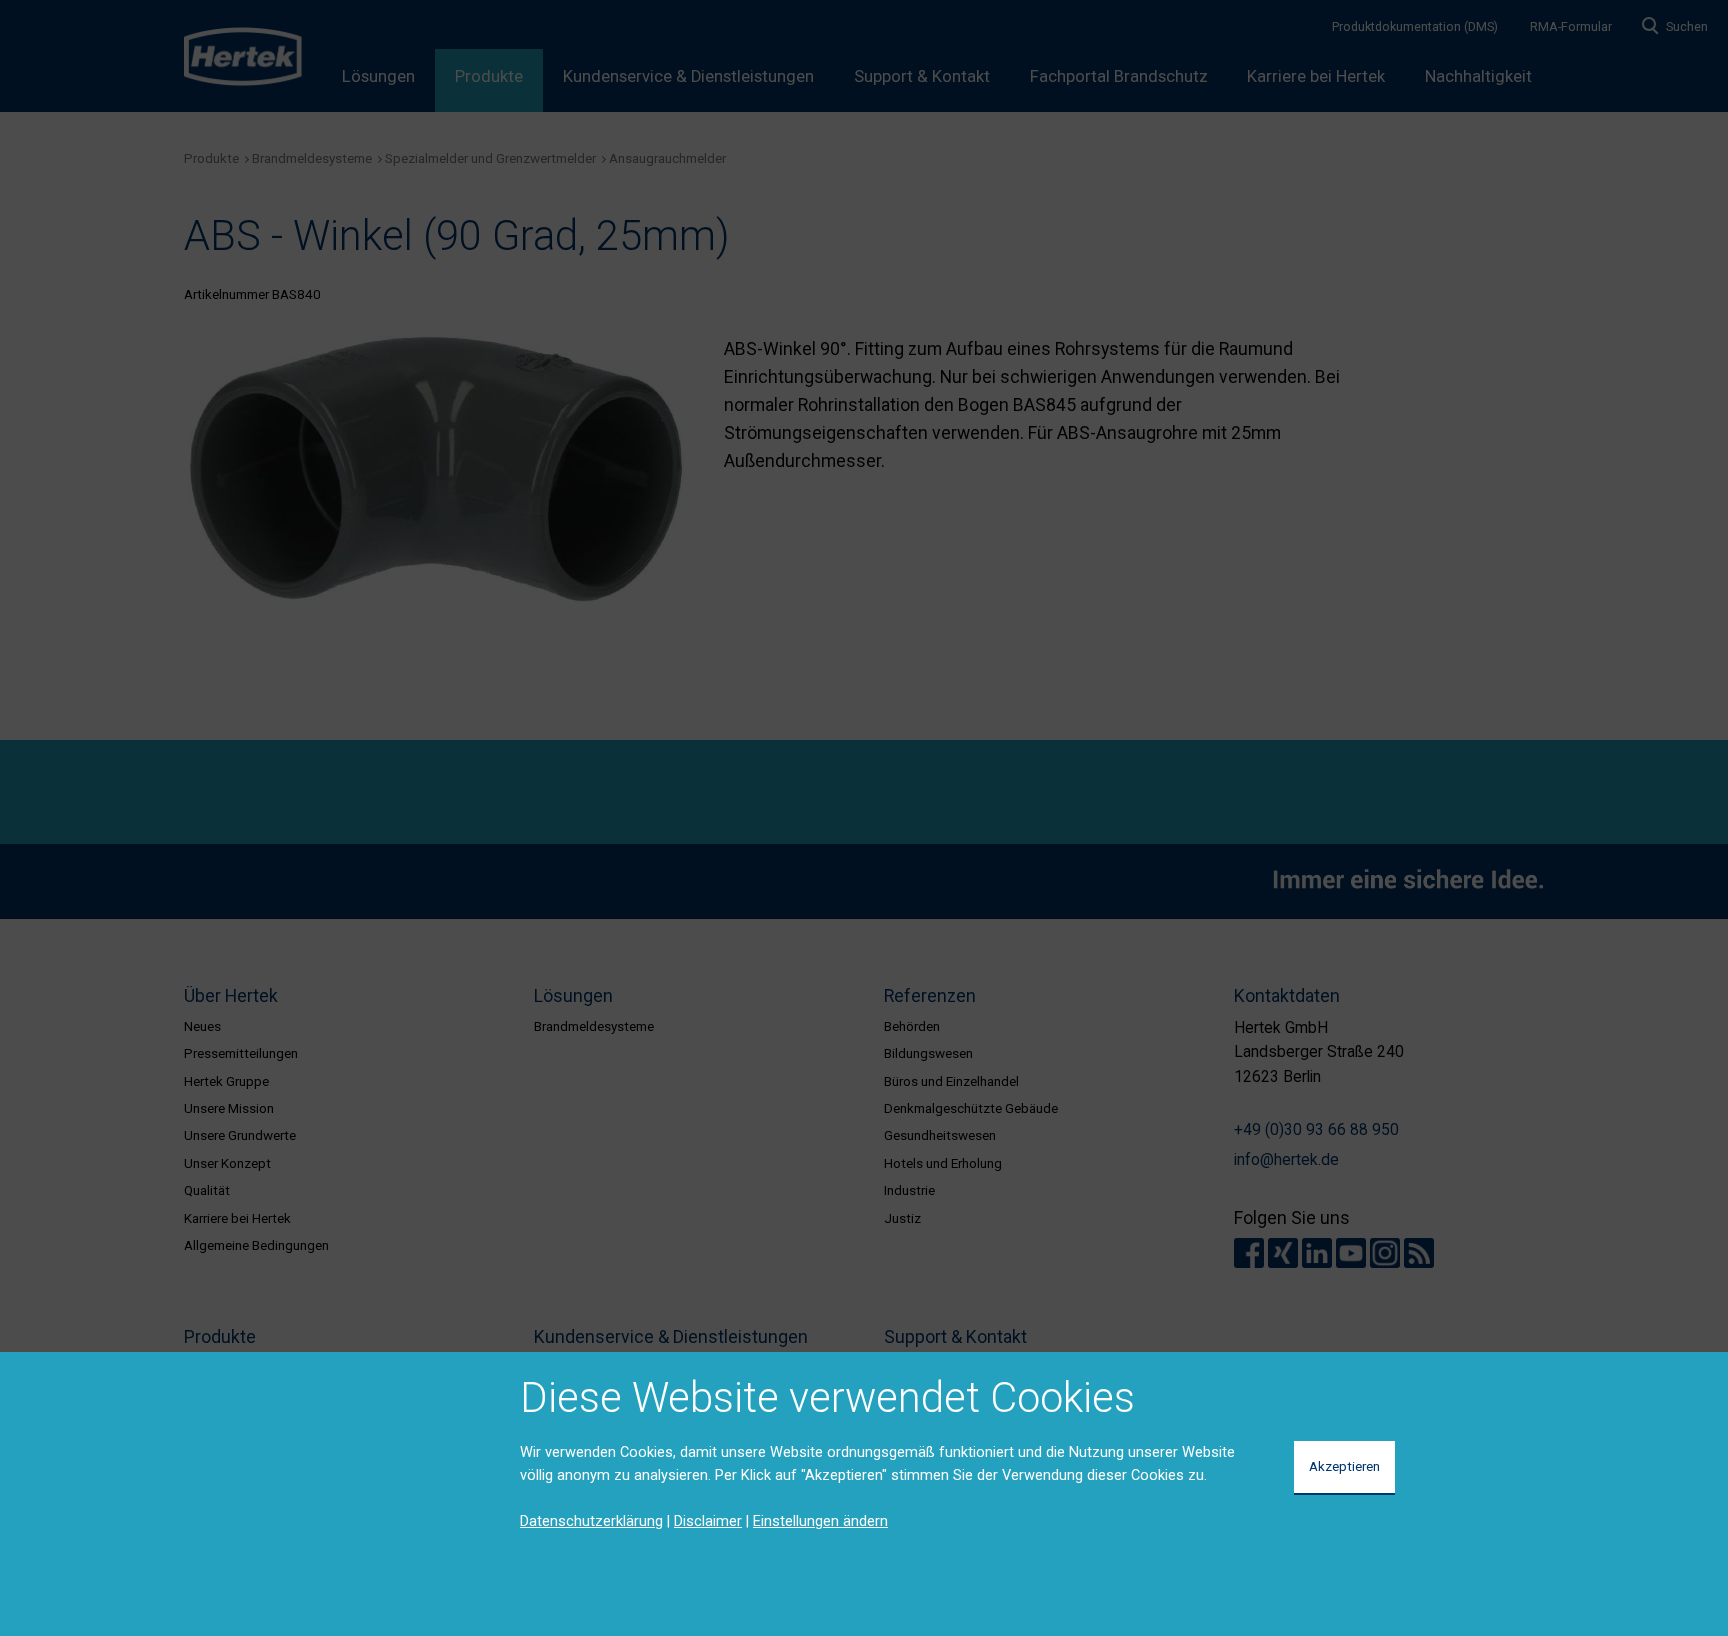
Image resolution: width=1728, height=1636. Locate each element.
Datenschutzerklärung (591, 1521)
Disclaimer (708, 1521)
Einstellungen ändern (820, 1521)
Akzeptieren (1344, 1466)
